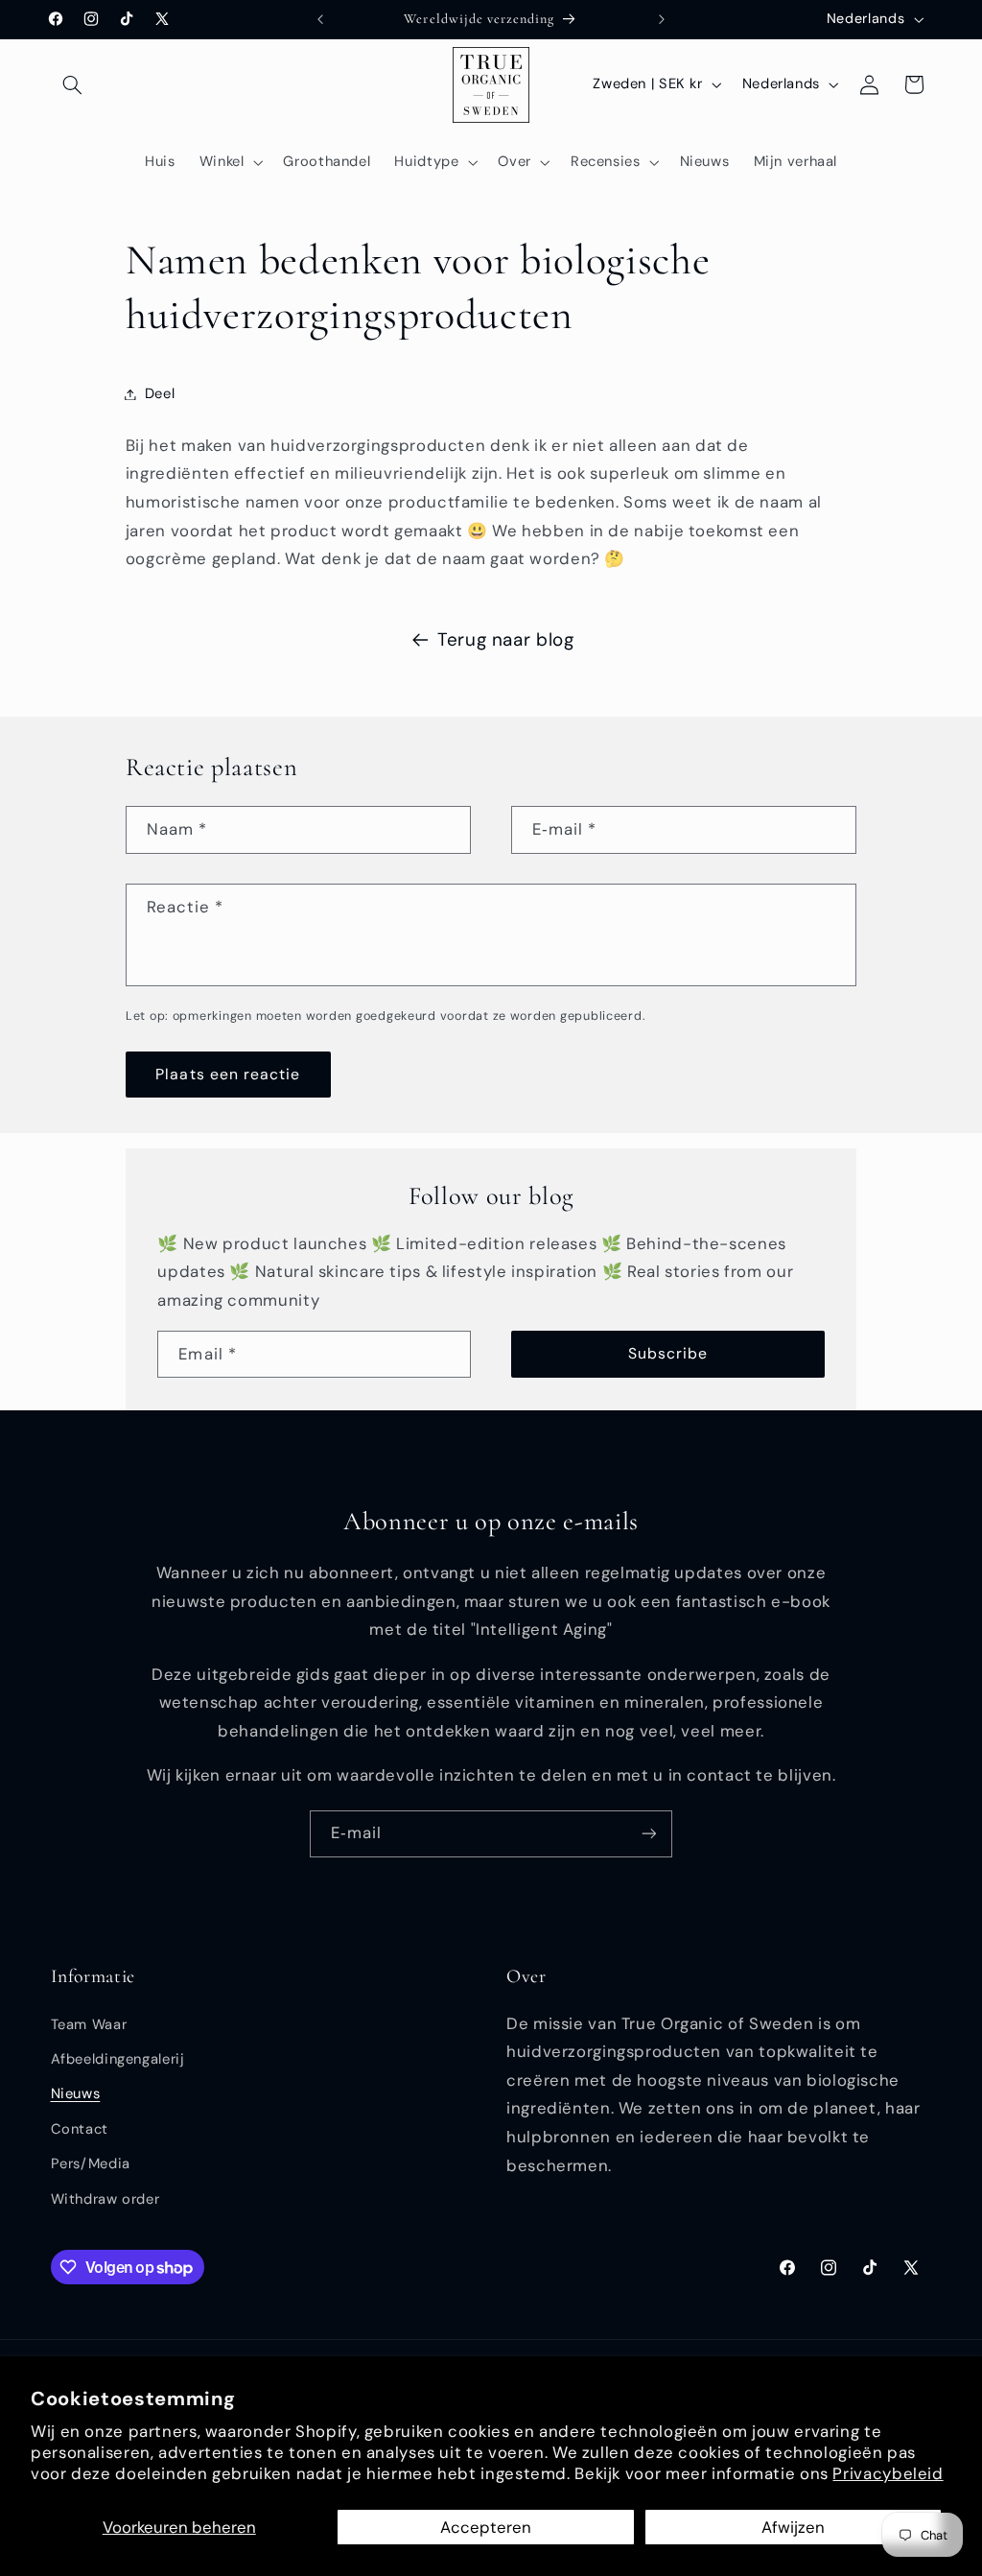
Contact (80, 2129)
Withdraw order (105, 2199)
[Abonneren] (649, 1834)
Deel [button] (160, 393)
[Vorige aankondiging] (320, 19)
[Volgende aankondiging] (662, 19)
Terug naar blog (505, 639)
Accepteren (486, 2527)
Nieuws (76, 2093)
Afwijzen (793, 2527)
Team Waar (89, 2024)
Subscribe (668, 1353)
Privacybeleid (888, 2473)
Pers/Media (91, 2163)
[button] (73, 84)
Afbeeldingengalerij (118, 2059)
